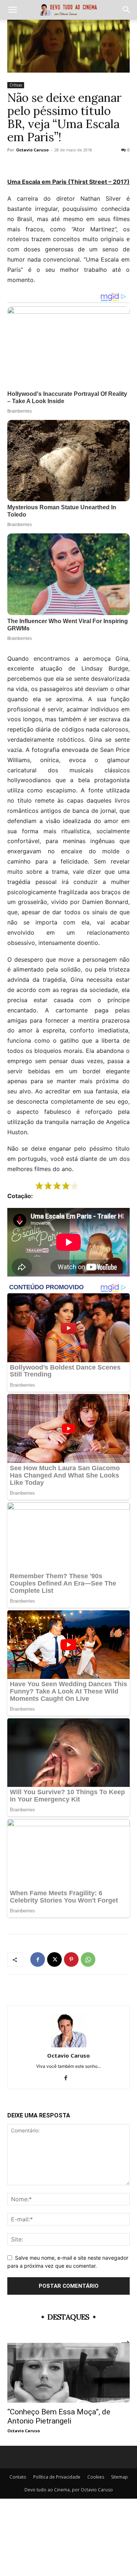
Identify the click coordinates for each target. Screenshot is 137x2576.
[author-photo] (69, 2045)
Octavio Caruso (32, 150)
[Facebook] (38, 1959)
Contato (18, 2477)
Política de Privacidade (57, 2477)
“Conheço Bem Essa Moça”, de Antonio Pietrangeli (59, 2416)
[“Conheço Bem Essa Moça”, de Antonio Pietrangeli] (68, 2373)
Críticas (16, 85)
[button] (12, 10)
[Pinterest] (71, 1959)
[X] (54, 1959)
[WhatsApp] (88, 1959)
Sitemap (119, 2477)
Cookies (96, 2477)
